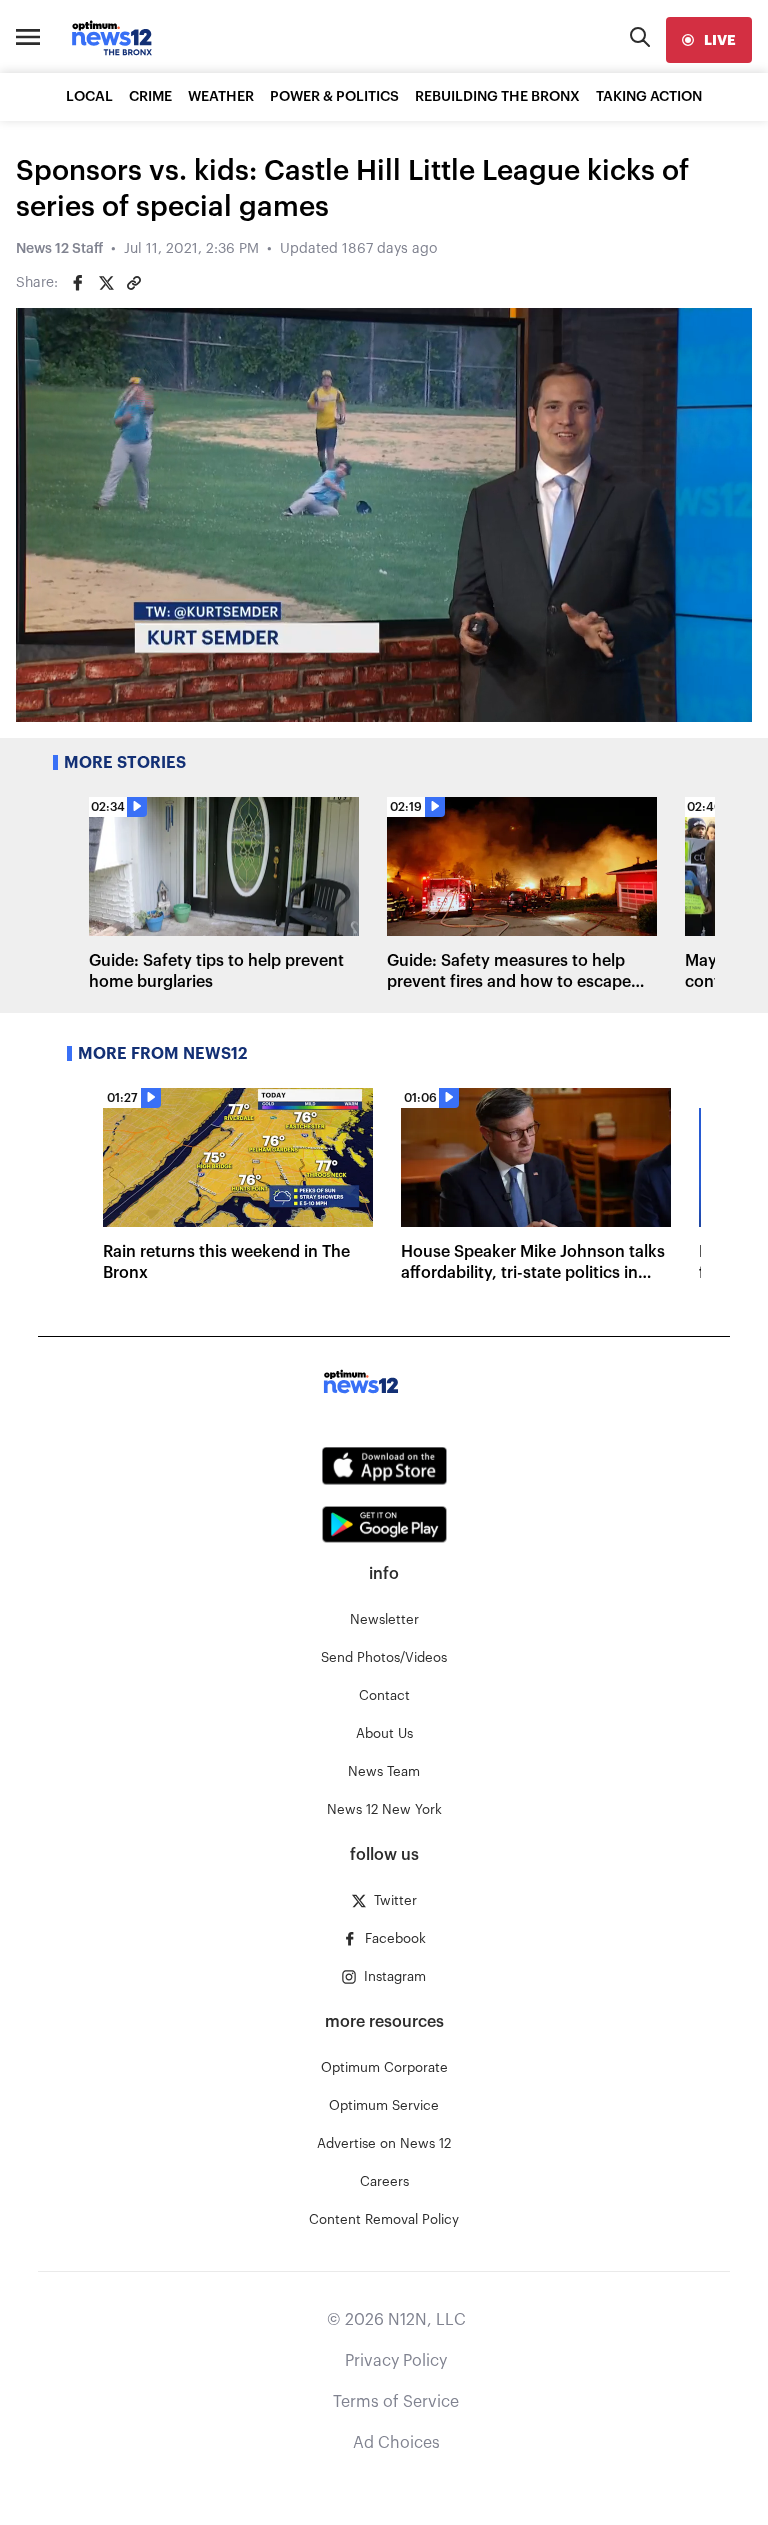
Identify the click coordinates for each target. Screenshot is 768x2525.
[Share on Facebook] (78, 283)
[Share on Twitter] (106, 283)
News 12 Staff (59, 249)
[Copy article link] (134, 283)
